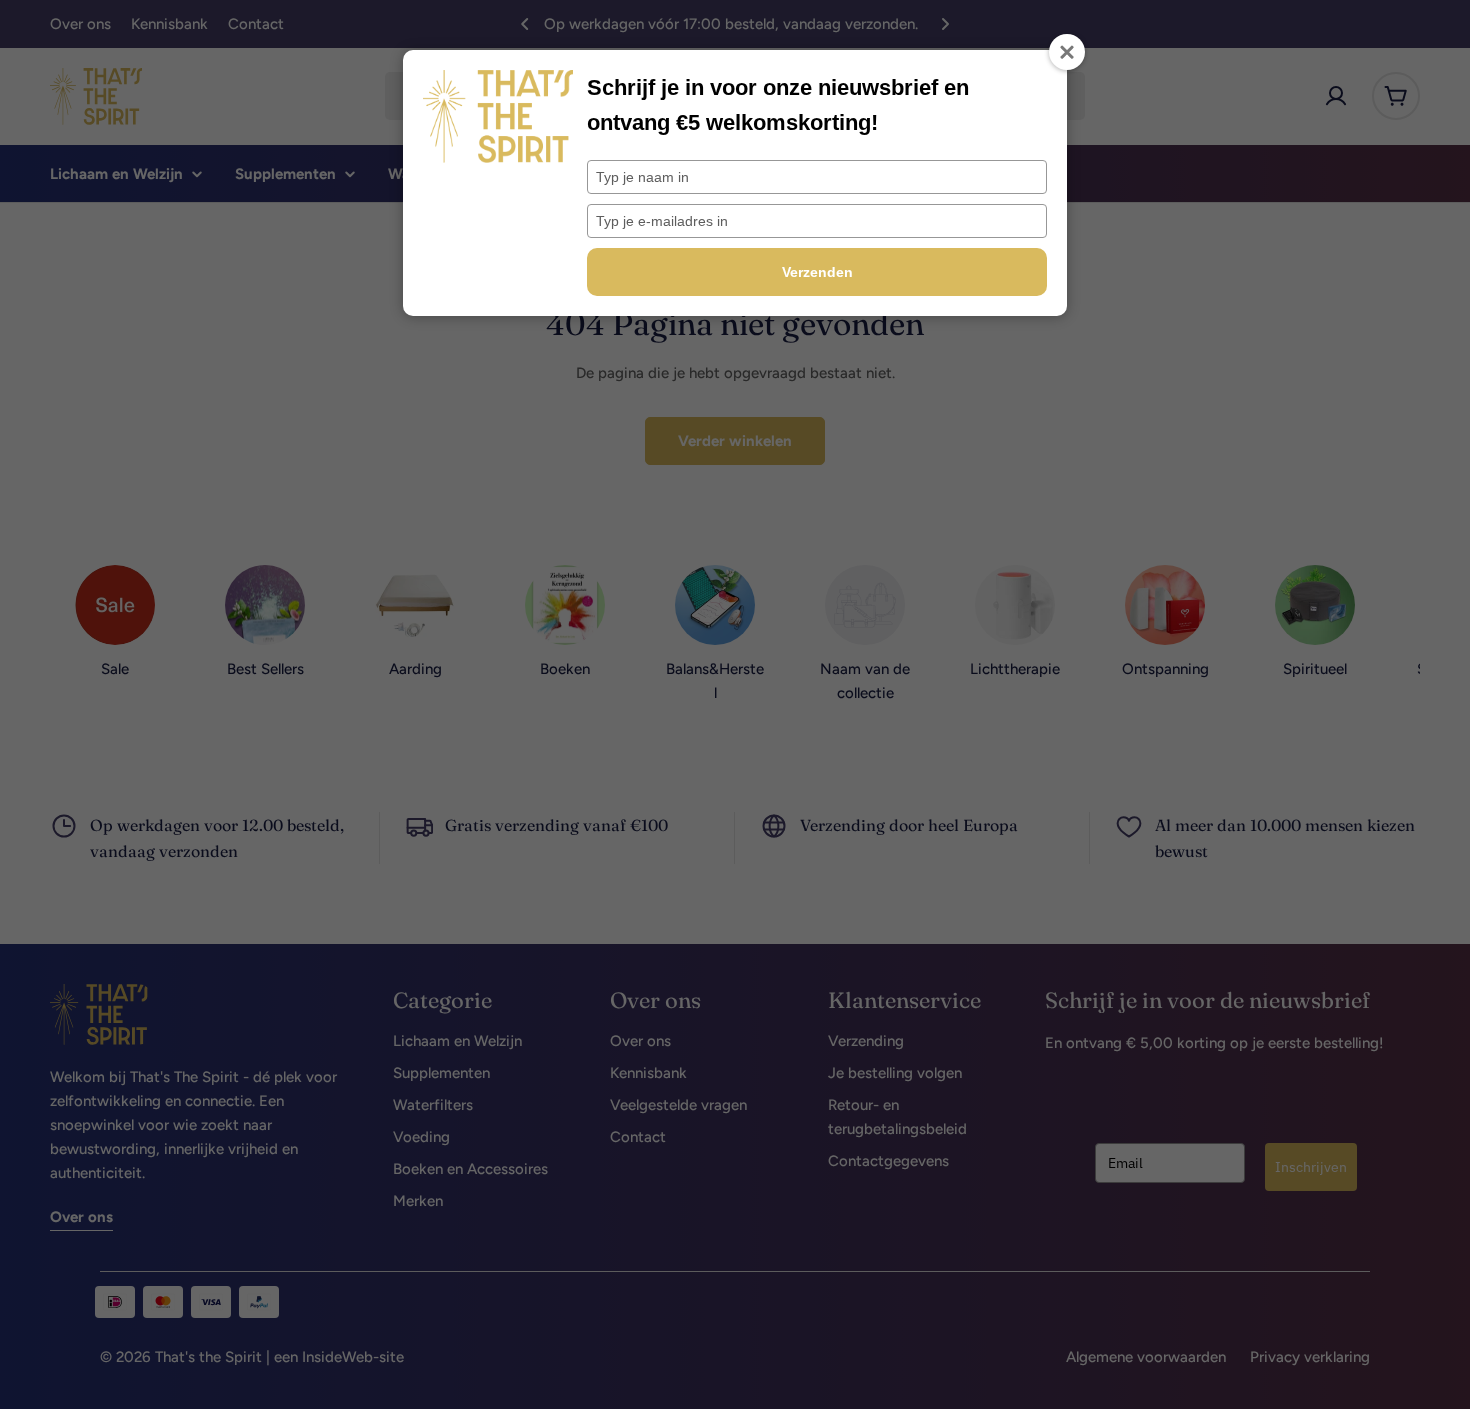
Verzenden (817, 272)
